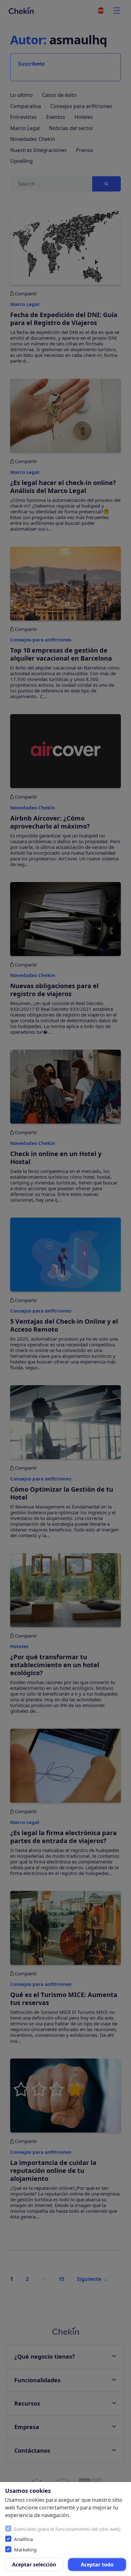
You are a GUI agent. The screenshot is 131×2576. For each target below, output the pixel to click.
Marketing (25, 2550)
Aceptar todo (97, 2565)
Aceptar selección (34, 2565)
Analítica (23, 2539)
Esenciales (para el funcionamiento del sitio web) (67, 2529)
